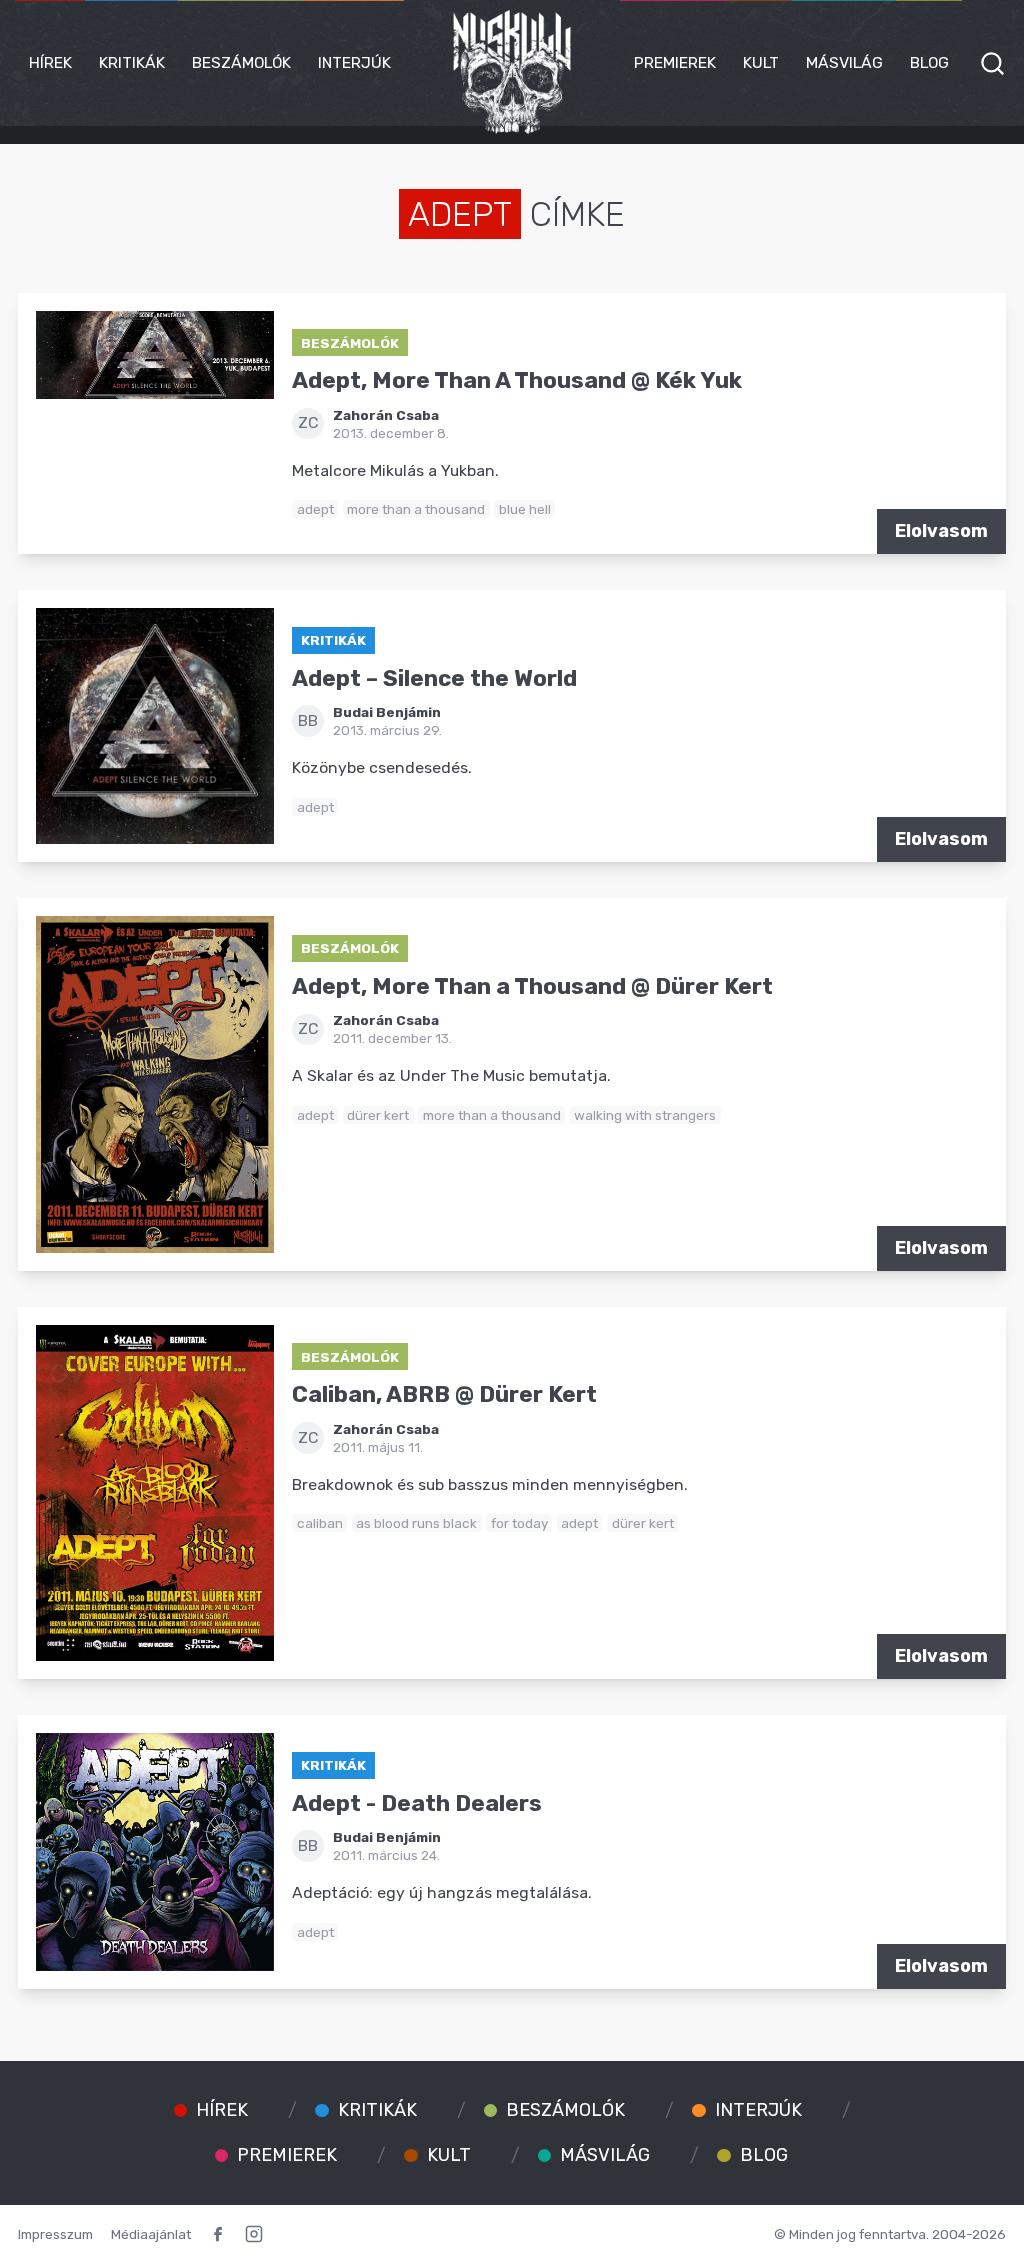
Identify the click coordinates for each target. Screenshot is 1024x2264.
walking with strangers (645, 1115)
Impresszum (55, 2234)
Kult (761, 62)
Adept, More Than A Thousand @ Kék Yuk (517, 380)
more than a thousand (416, 509)
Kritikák (132, 62)
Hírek (50, 62)
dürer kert (378, 1115)
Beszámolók (241, 62)
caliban (320, 1523)
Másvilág (844, 62)
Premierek (675, 62)
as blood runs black (416, 1523)
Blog (929, 62)
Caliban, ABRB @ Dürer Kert (444, 1394)
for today (519, 1523)
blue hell (525, 509)
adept (315, 509)
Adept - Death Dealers (417, 1803)
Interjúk (354, 62)
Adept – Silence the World (434, 678)
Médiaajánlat (151, 2234)
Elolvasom (941, 531)
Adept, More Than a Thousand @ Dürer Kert (532, 986)
